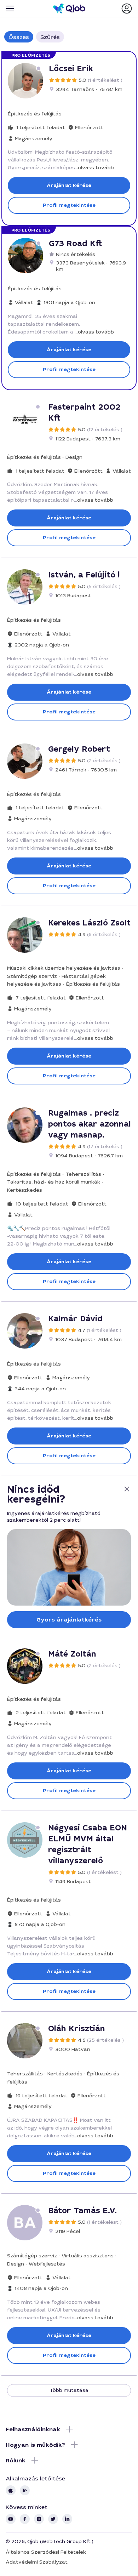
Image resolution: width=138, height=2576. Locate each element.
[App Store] (11, 2490)
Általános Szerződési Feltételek (46, 2552)
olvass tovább (96, 167)
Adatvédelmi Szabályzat (37, 2562)
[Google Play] (25, 2490)
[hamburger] (10, 8)
